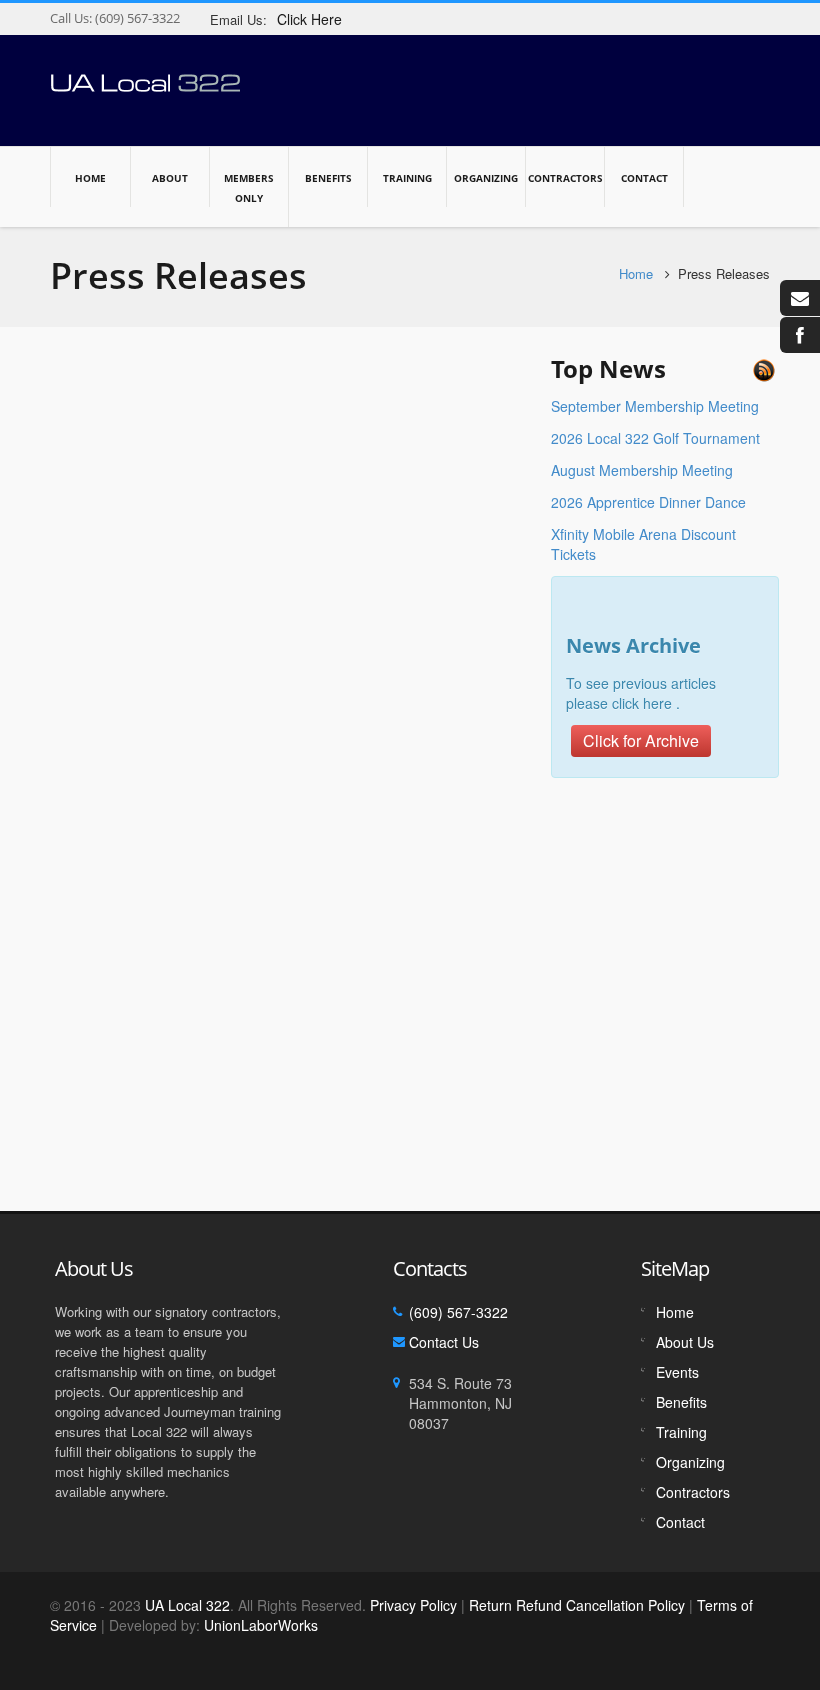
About (170, 178)
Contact (644, 178)
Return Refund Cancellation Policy (577, 1605)
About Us (685, 1342)
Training (407, 178)
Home (90, 178)
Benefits (328, 178)
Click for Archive (641, 740)
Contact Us (444, 1342)
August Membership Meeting (642, 470)
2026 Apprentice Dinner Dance (648, 502)
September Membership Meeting (655, 406)
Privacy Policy (413, 1605)
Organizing (486, 178)
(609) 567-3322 (136, 18)
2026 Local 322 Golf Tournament (655, 438)
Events (677, 1372)
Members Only (249, 188)
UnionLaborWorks (259, 1625)
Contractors (565, 178)
